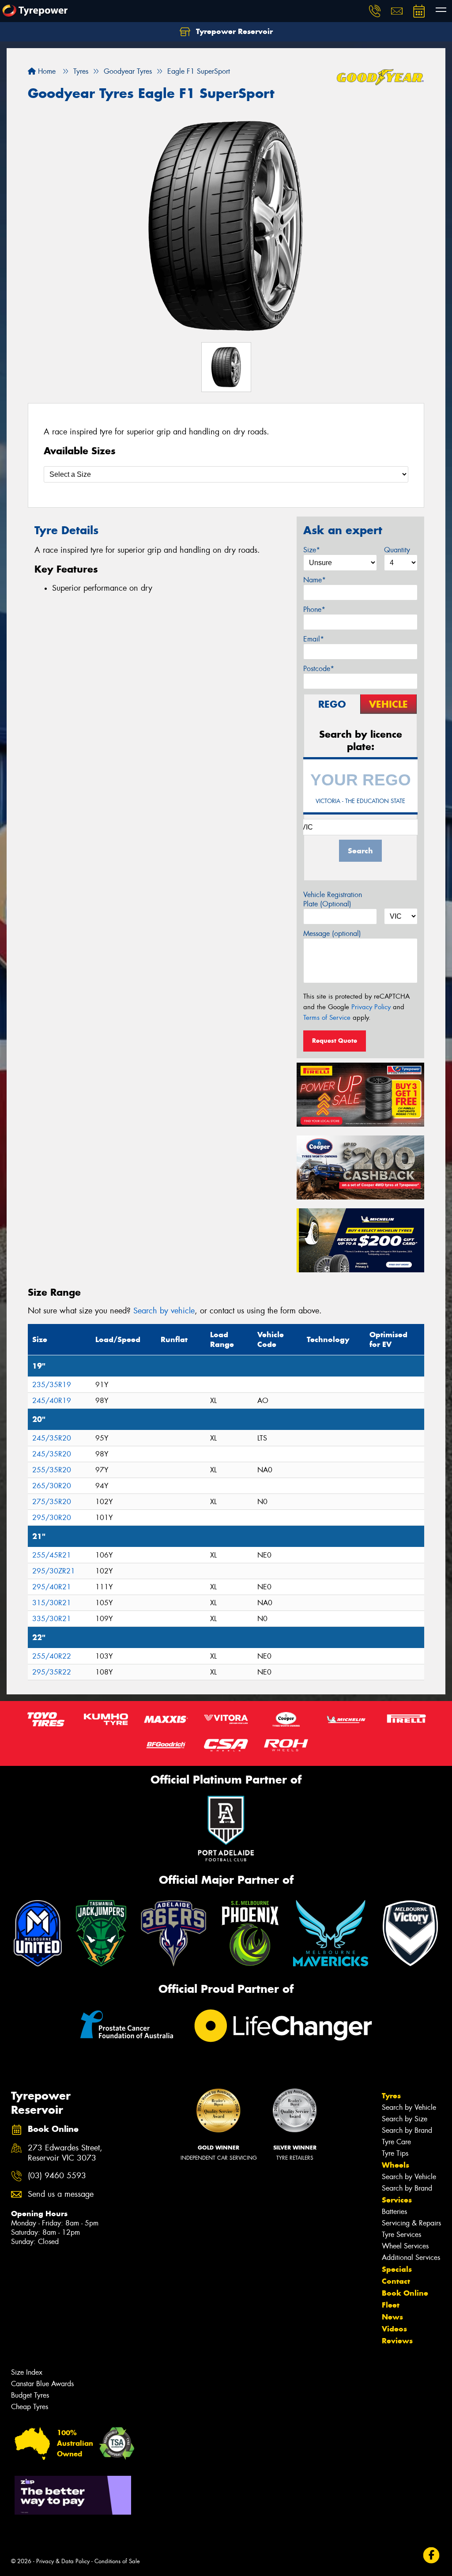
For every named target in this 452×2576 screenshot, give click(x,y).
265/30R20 (52, 1486)
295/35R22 (52, 1672)
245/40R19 (52, 1401)
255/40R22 (52, 1656)
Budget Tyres (30, 2395)
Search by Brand (407, 2130)
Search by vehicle (164, 1311)
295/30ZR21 (54, 1571)
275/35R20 (52, 1502)
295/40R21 (52, 1587)
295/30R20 (52, 1518)
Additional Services (411, 2257)
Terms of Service (327, 1018)
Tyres (391, 2096)
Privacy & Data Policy (63, 2561)
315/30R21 (52, 1603)
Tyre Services (401, 2235)
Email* (314, 639)
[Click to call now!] (375, 11)
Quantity (397, 550)
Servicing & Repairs (411, 2223)
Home (46, 71)
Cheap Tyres (30, 2407)
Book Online (405, 2293)
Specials (397, 2269)
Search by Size (405, 2119)
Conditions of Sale (117, 2561)
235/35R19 (52, 1385)
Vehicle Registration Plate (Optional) (333, 899)
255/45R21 (52, 1555)
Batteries (394, 2212)
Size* (312, 550)
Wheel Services (405, 2246)
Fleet (391, 2305)
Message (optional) (332, 933)
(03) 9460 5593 (57, 2176)
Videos (394, 2329)
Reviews (397, 2341)
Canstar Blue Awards (42, 2384)
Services (397, 2200)
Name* (315, 580)
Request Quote (335, 1041)
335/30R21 (52, 1619)
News (392, 2317)
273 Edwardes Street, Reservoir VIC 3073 (65, 2153)
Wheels (395, 2165)
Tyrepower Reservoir (233, 31)
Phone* (314, 609)
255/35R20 (52, 1470)
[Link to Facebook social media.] (431, 2555)
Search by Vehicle (409, 2107)
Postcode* (319, 669)
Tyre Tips (395, 2153)
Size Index (27, 2372)
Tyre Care (396, 2142)
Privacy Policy (371, 1007)
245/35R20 (52, 1438)
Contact (396, 2281)
